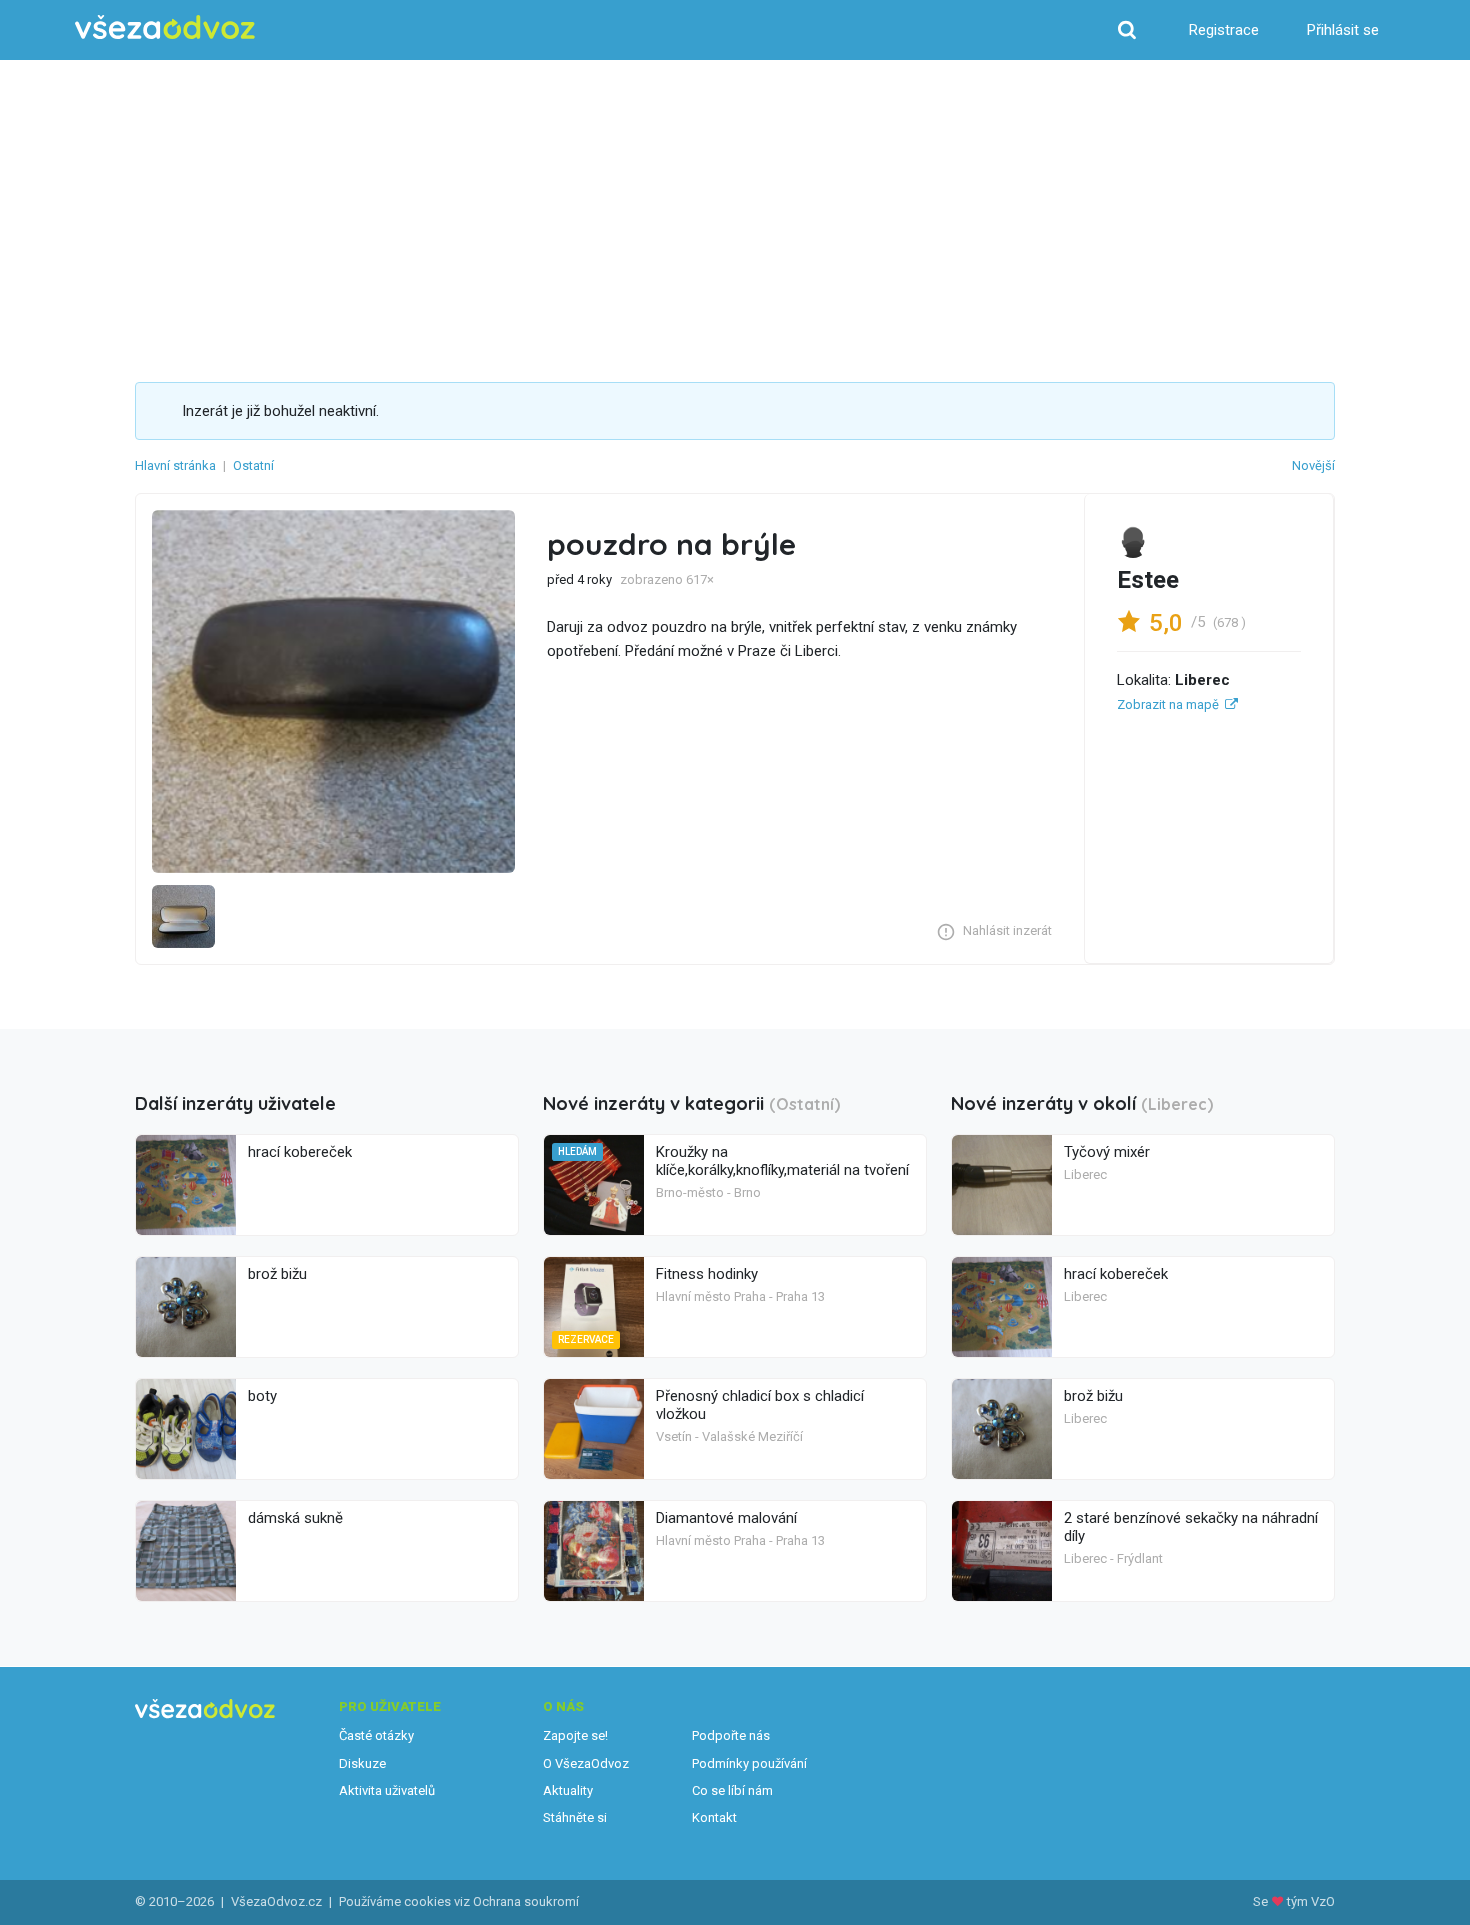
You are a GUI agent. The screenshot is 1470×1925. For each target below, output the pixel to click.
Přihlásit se (1343, 30)
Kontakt (714, 1817)
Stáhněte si (575, 1817)
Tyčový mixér (1107, 1152)
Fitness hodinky (707, 1274)
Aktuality (568, 1790)
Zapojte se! (575, 1735)
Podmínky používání (749, 1763)
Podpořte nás (731, 1735)
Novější (1313, 465)
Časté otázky (376, 1735)
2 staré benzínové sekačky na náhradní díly (1191, 1527)
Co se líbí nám (732, 1790)
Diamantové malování (726, 1518)
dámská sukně (295, 1518)
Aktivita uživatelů (387, 1790)
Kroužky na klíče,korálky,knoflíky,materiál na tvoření (782, 1161)
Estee (1148, 580)
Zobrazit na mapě (1168, 704)
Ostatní (253, 465)
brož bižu (277, 1274)
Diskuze (362, 1763)
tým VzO (1311, 1901)
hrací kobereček (300, 1152)
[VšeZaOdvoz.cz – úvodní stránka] (165, 27)
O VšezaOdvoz (586, 1763)
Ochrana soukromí (526, 1901)
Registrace (1224, 30)
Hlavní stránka (175, 465)
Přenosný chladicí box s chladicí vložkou (760, 1405)
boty (262, 1396)
